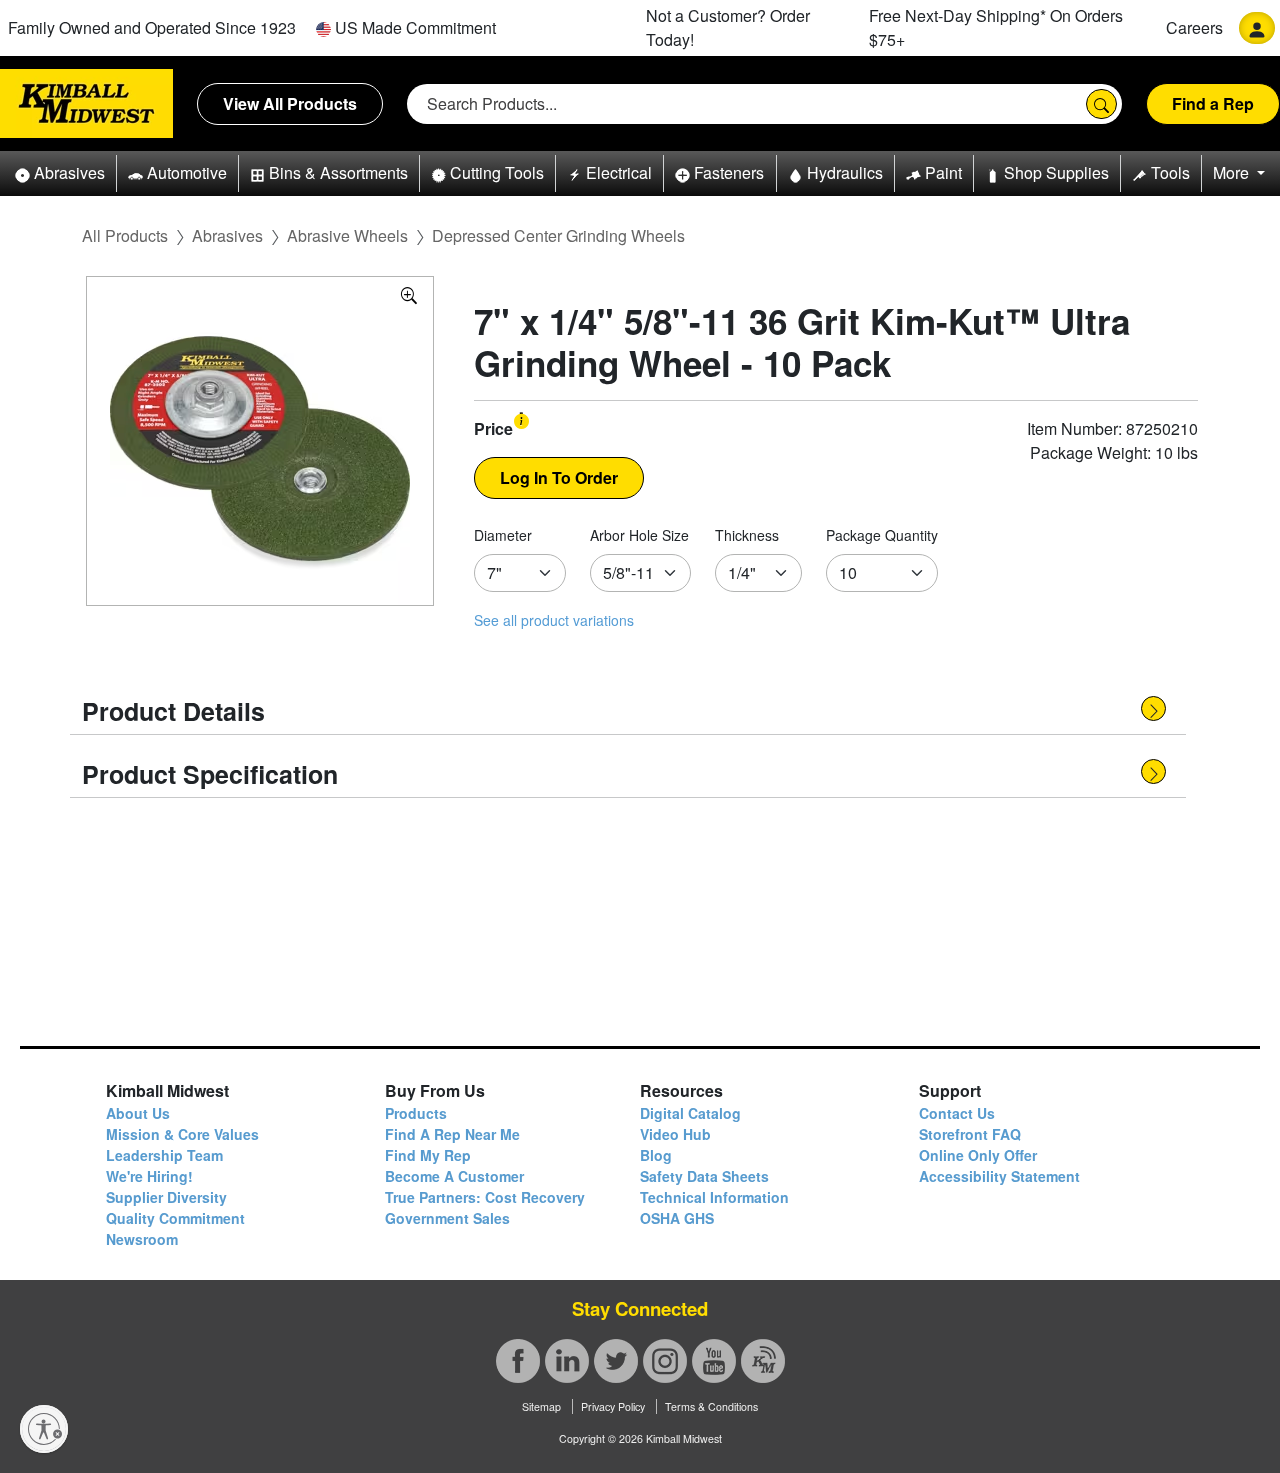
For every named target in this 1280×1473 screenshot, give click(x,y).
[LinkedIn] (567, 1361)
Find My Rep (428, 1155)
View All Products (290, 103)
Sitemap (541, 1406)
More (1233, 172)
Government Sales (447, 1218)
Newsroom (142, 1239)
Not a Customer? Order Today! (728, 27)
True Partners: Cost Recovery (485, 1197)
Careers (1194, 27)
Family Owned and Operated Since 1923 (152, 27)
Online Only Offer (978, 1155)
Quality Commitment (175, 1218)
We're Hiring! (149, 1176)
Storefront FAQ (970, 1134)
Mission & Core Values (182, 1134)
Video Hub (675, 1134)
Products (416, 1113)
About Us (138, 1113)
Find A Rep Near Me (452, 1134)
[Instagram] (665, 1361)
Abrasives (227, 235)
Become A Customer (454, 1176)
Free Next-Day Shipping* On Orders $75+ (996, 27)
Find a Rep (1213, 103)
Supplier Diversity (166, 1197)
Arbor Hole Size (639, 535)
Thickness (747, 535)
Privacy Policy (613, 1406)
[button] (60, 173)
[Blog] (763, 1361)
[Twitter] (616, 1361)
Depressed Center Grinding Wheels (558, 235)
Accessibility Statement (999, 1176)
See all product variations (554, 620)
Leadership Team (164, 1155)
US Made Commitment (413, 27)
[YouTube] (714, 1361)
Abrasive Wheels (347, 235)
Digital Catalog (690, 1113)
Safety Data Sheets (704, 1176)
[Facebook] (518, 1361)
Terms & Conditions (711, 1406)
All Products (125, 235)
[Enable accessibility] (44, 1429)
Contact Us (957, 1113)
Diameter (503, 535)
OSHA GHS (677, 1218)
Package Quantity (882, 535)
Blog (656, 1155)
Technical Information (714, 1197)
